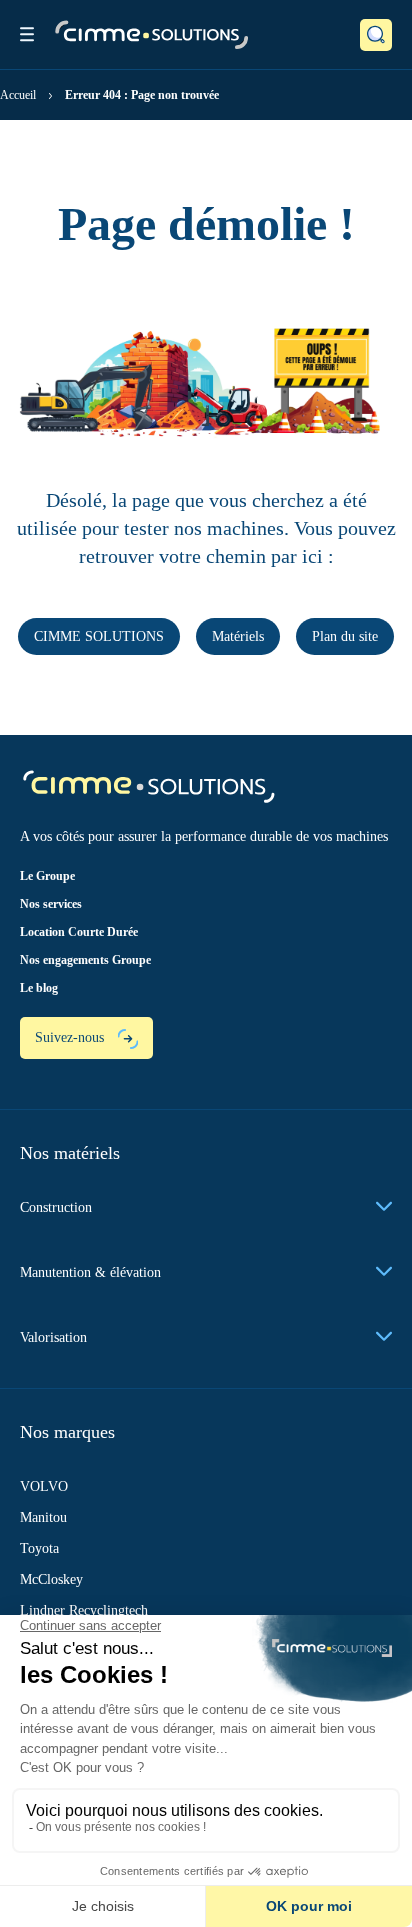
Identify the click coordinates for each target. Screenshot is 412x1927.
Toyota (39, 1548)
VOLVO (44, 1486)
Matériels (238, 636)
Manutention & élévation (90, 1272)
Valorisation (53, 1337)
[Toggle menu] (27, 34)
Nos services (51, 904)
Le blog (39, 988)
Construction (56, 1207)
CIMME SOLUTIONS (99, 636)
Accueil (18, 95)
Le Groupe (47, 876)
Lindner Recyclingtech (84, 1610)
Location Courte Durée (79, 932)
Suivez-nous (71, 1037)
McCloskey (51, 1579)
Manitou (43, 1517)
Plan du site (345, 636)
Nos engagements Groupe (85, 960)
